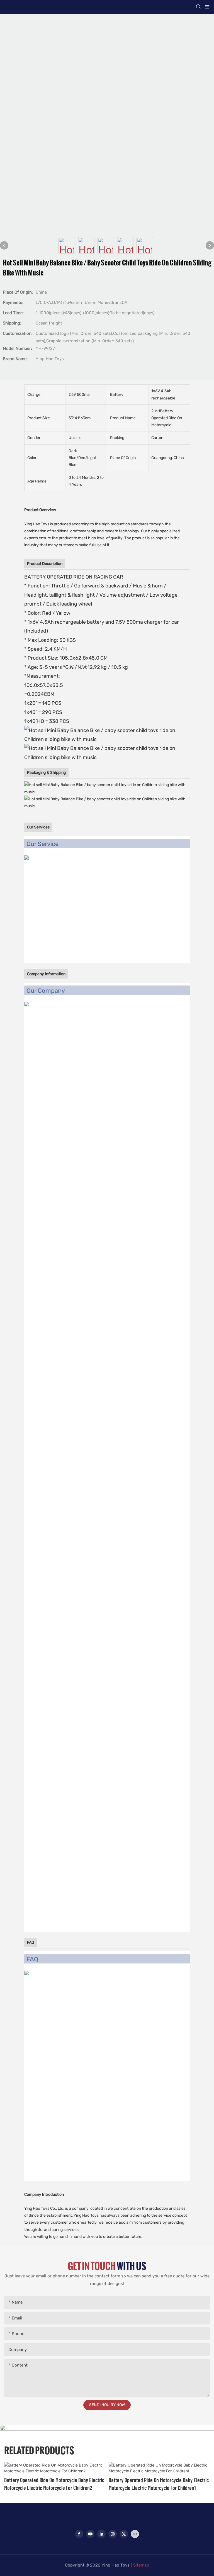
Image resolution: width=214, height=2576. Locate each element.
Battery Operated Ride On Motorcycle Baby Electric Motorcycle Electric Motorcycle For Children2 (54, 2484)
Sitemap (141, 2565)
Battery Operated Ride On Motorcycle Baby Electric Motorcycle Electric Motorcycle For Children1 (159, 2484)
